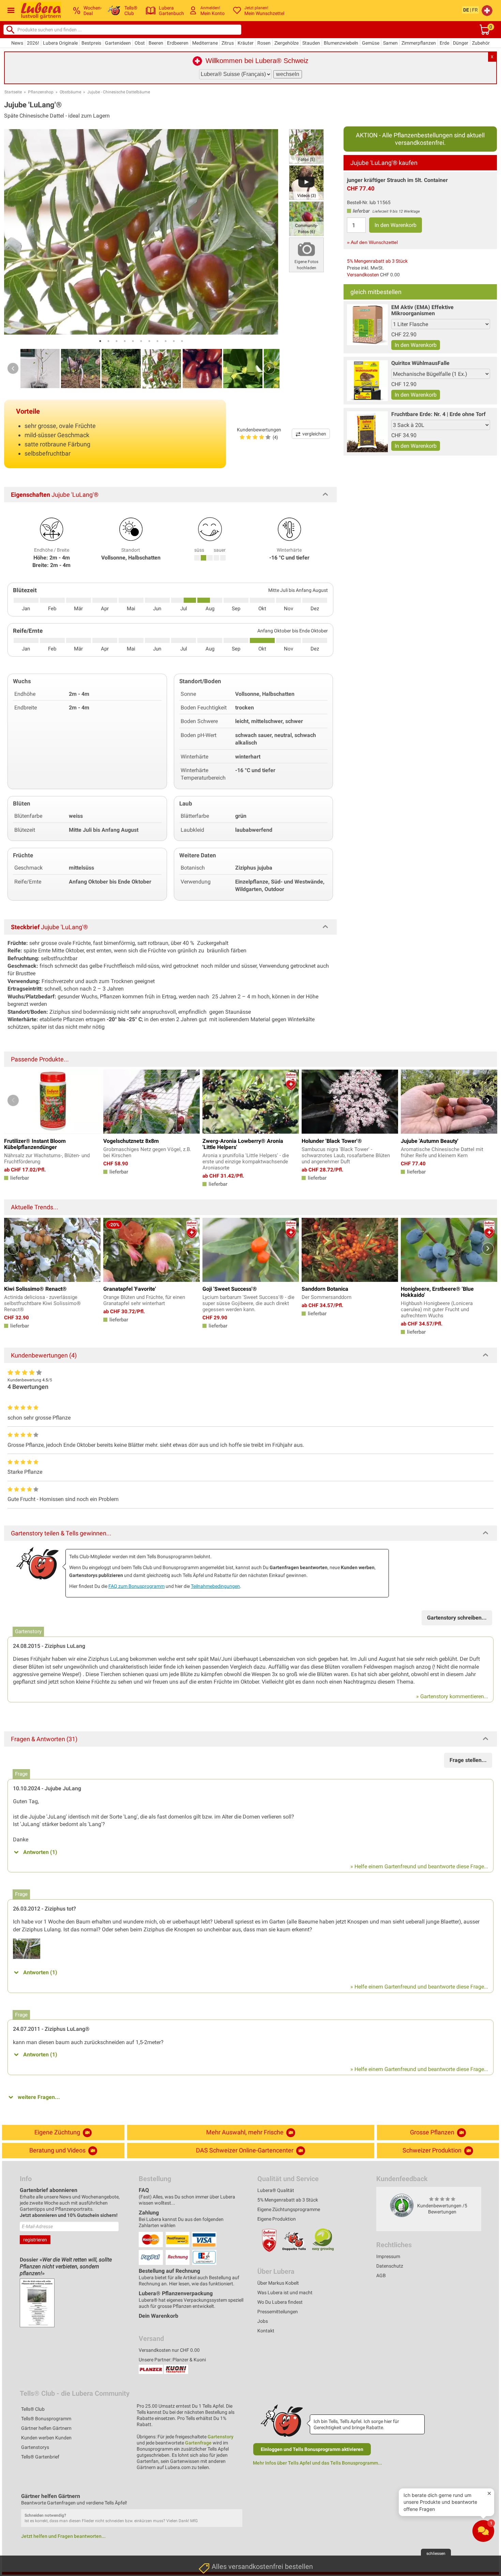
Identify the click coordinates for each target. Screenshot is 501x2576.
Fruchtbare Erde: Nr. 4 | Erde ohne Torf (438, 414)
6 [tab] (141, 341)
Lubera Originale (60, 43)
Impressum (388, 2256)
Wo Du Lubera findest (280, 2302)
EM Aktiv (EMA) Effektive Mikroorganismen (422, 310)
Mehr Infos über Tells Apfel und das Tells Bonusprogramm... (317, 2463)
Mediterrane (205, 43)
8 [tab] (157, 341)
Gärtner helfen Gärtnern (46, 2428)
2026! (33, 43)
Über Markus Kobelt (278, 2283)
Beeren (156, 43)
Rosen (264, 43)
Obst (140, 43)
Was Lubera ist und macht (285, 2293)
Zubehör (481, 43)
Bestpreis (91, 43)
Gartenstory (221, 2437)
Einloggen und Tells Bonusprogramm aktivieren (312, 2449)
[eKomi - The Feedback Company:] (402, 2205)
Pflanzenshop (41, 92)
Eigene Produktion (277, 2219)
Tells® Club (33, 2409)
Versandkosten (363, 275)
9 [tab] (166, 341)
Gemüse (371, 43)
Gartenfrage (198, 2443)
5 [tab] (133, 341)
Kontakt (266, 2331)
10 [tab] (174, 341)
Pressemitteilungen (278, 2312)
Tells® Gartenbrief (40, 2457)
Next (269, 368)
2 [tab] (108, 341)
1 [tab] (100, 341)
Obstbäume (70, 92)
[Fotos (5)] (306, 146)
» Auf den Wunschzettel (372, 242)
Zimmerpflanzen (419, 43)
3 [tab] (117, 341)
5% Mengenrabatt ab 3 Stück (377, 261)
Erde (444, 43)
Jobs (263, 2321)
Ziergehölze (286, 43)
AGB (381, 2275)
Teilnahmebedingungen (215, 1586)
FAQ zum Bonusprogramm (136, 1586)
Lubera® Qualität (276, 2190)
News (17, 43)
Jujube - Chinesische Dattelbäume (119, 92)
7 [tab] (149, 341)
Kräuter (246, 43)
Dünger (461, 43)
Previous (13, 368)
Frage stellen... (468, 1760)
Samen (390, 43)
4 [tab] (125, 341)
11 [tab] (182, 341)
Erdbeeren (178, 43)
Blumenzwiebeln (341, 43)
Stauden (311, 43)
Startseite (13, 92)
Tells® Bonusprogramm (46, 2419)
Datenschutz (390, 2266)
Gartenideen (118, 43)
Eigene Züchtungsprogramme (289, 2209)
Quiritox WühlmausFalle (420, 363)
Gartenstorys (35, 2447)
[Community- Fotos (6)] (306, 218)
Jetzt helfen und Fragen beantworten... (63, 2536)
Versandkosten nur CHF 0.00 (169, 2350)
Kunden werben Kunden (46, 2438)
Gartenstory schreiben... (457, 1618)
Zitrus (228, 43)
